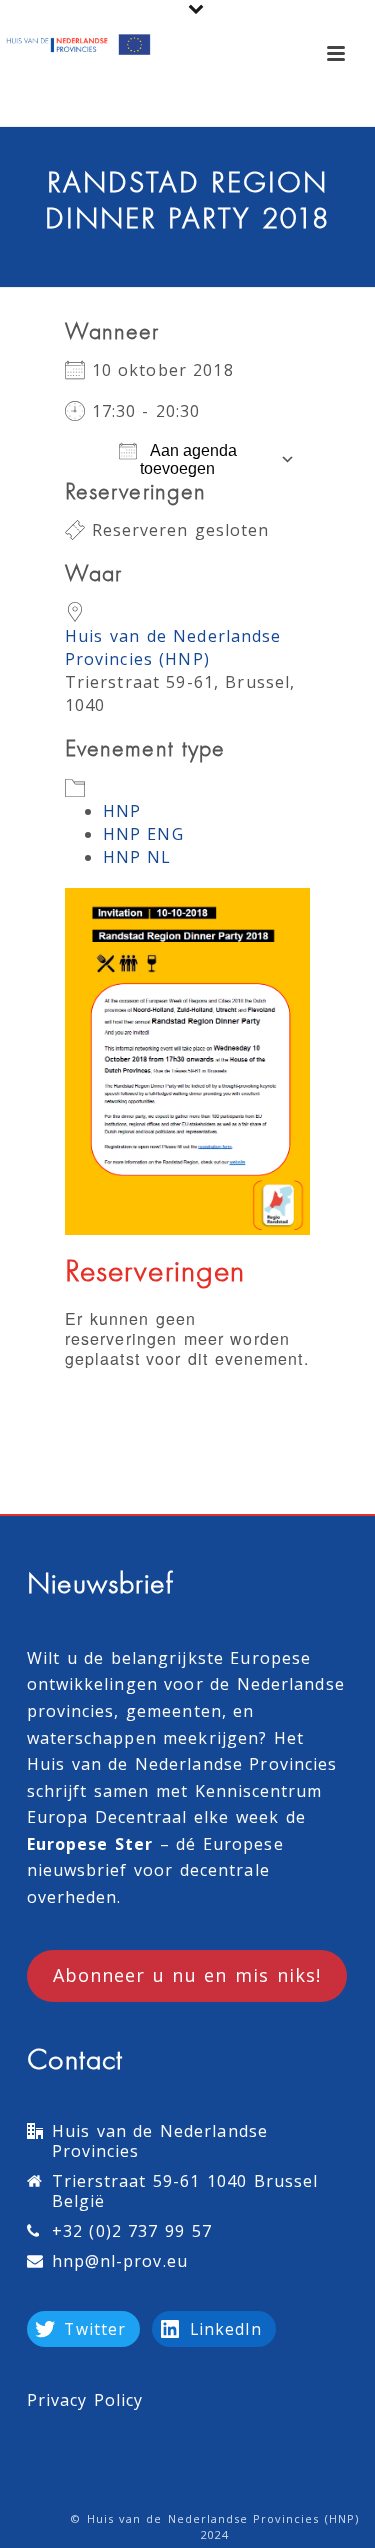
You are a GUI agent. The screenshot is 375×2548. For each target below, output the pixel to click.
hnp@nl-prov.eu (120, 2261)
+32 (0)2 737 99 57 (132, 2231)
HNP (122, 811)
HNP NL (137, 857)
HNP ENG (143, 834)
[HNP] (80, 45)
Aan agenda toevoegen (188, 459)
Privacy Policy (85, 2400)
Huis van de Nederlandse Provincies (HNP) (173, 647)
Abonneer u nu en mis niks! (187, 1975)
